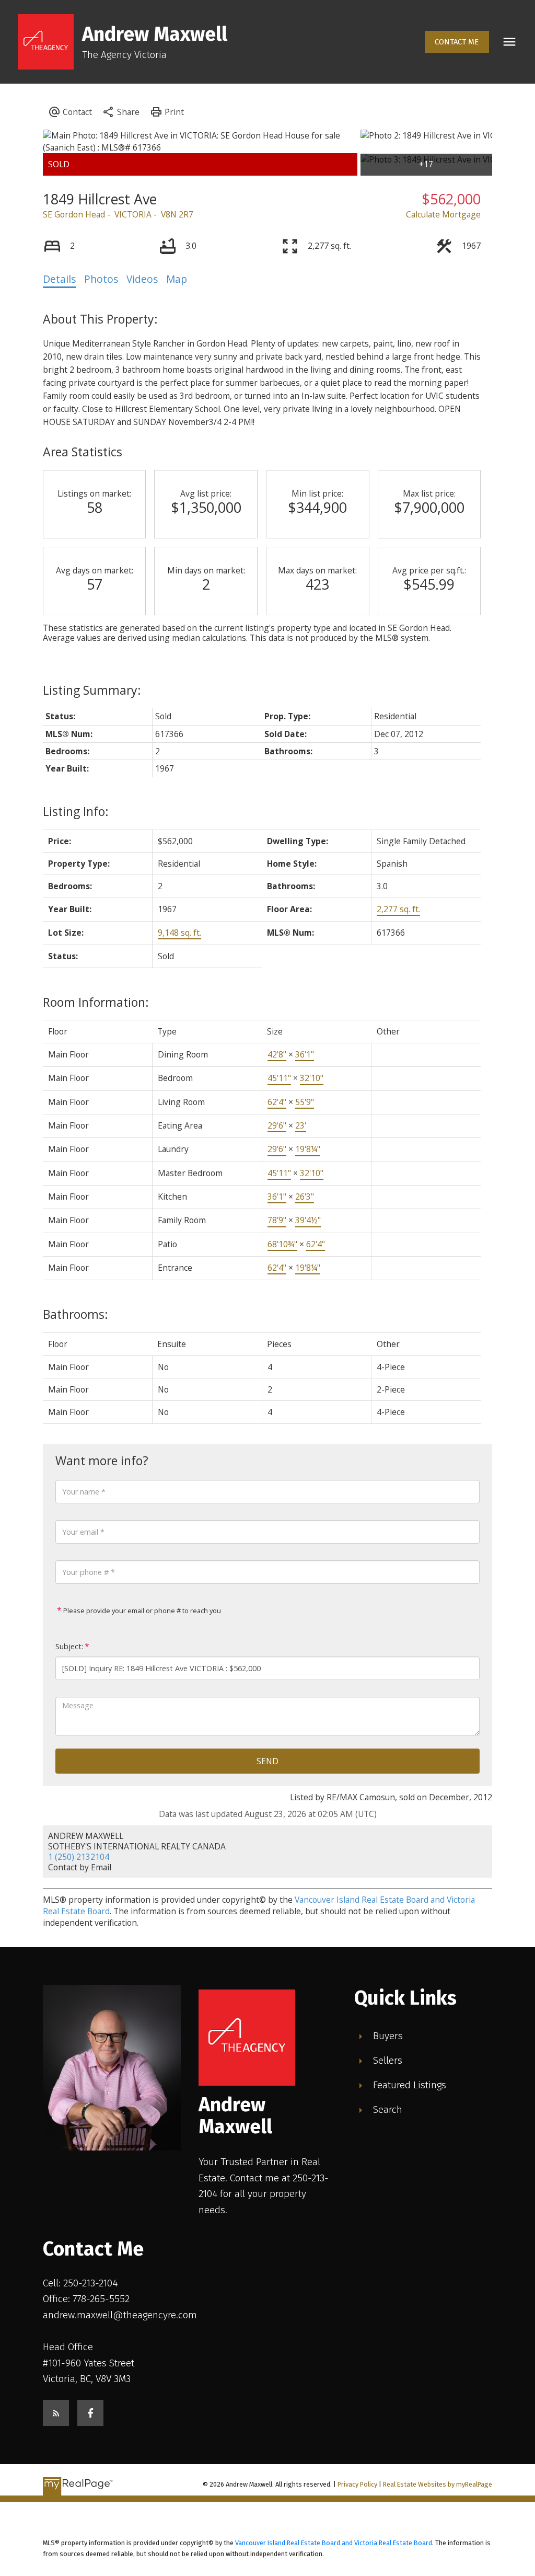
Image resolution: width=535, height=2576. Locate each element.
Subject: (69, 1646)
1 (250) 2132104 (79, 1857)
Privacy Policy (357, 2484)
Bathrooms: (75, 1314)
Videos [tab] (142, 279)
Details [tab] (59, 279)
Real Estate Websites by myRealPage (438, 2484)
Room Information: (96, 1002)
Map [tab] (177, 279)
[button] (457, 42)
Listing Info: (76, 811)
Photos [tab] (101, 279)
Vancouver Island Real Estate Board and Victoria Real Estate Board (334, 2543)
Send (267, 1761)
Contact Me (457, 42)
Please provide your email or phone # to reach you (141, 1611)
